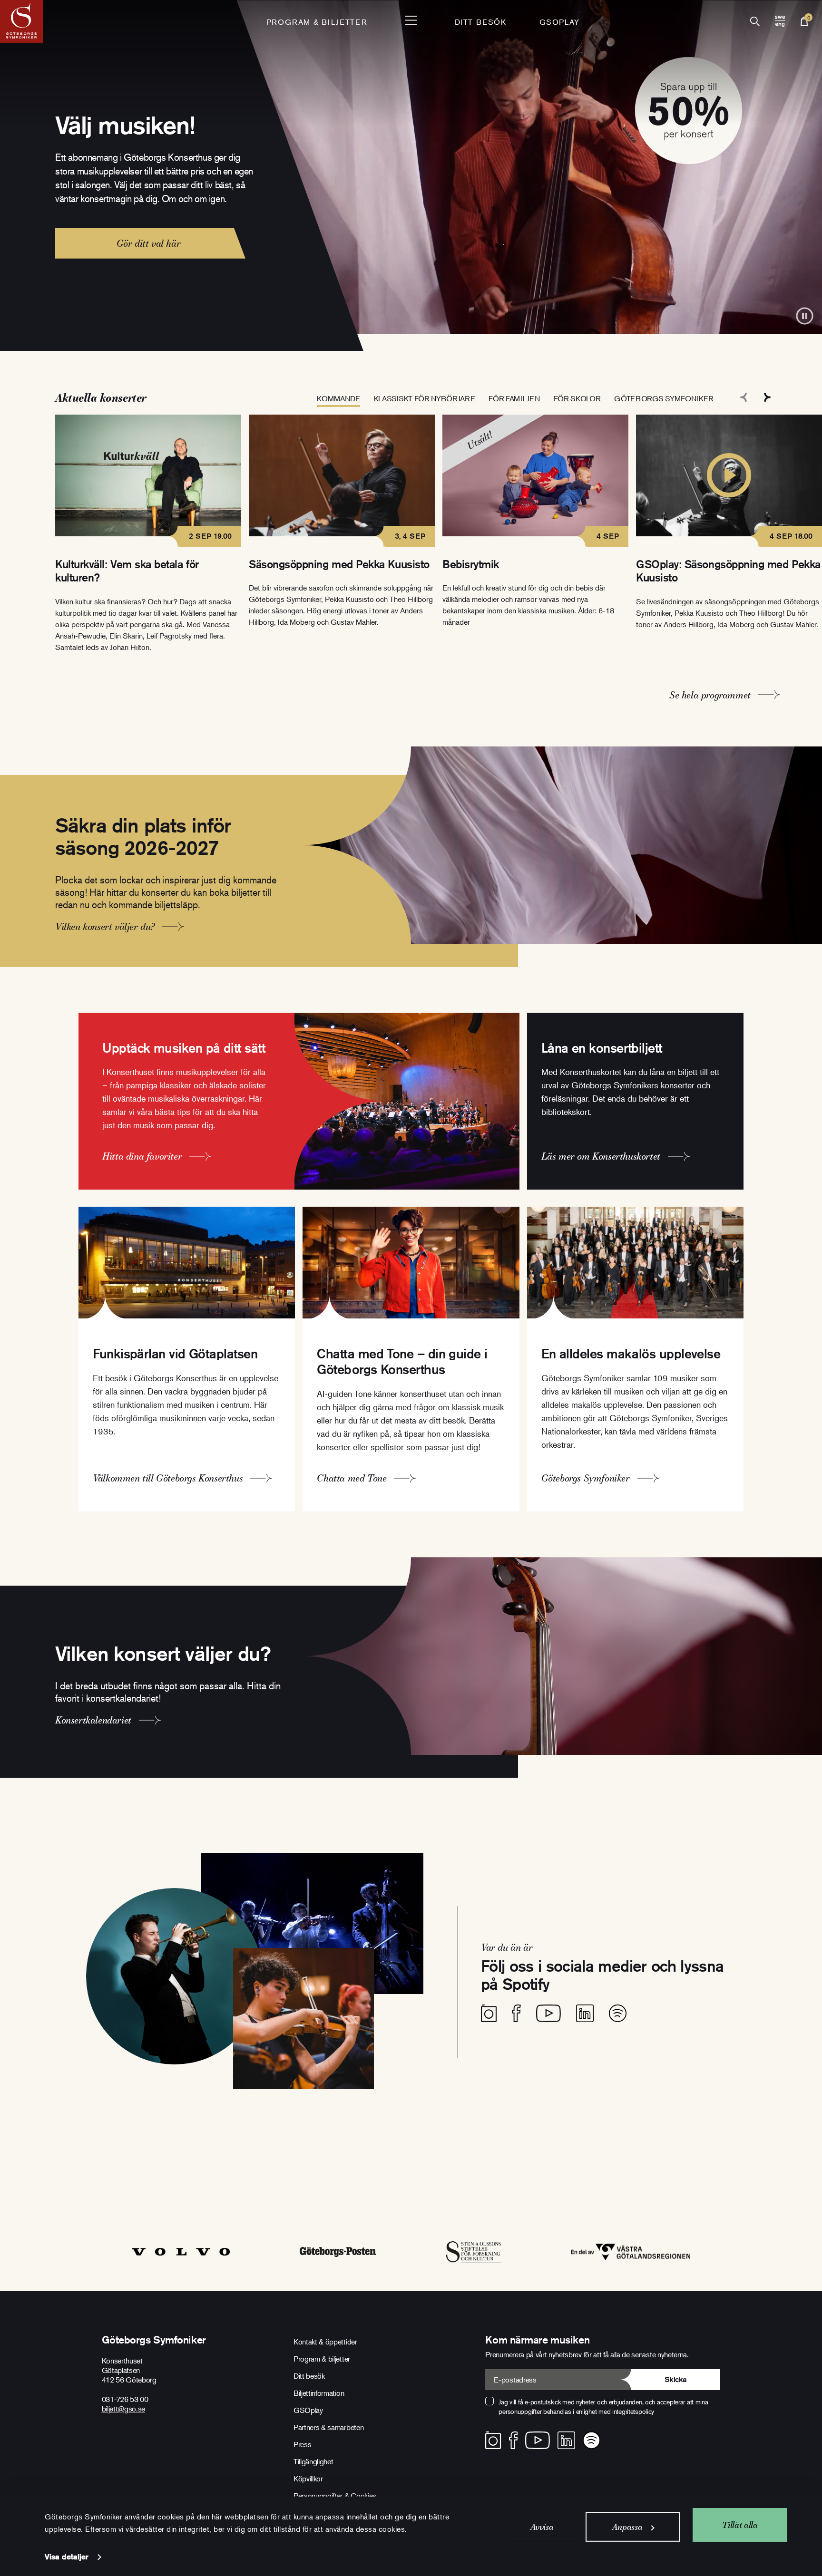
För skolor (577, 398)
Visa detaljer (67, 2557)
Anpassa (627, 2527)
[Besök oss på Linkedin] (585, 2013)
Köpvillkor (308, 2479)
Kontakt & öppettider (325, 2342)
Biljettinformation (319, 2393)
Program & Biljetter (317, 22)
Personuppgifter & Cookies (335, 2496)
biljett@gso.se (124, 2409)
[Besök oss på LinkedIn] (566, 2440)
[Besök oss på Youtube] (548, 2013)
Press (302, 2444)
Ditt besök (481, 22)
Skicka (676, 2379)
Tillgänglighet (313, 2461)
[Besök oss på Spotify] (618, 2013)
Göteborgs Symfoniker (664, 398)
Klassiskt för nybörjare (425, 398)
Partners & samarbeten (328, 2427)
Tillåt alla (740, 2524)
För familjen (514, 398)
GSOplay (560, 22)
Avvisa (542, 2527)
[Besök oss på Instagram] (489, 2013)
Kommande (338, 398)
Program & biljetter (322, 2359)
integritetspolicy (633, 2411)
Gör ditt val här (149, 243)
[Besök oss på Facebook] (516, 2013)
